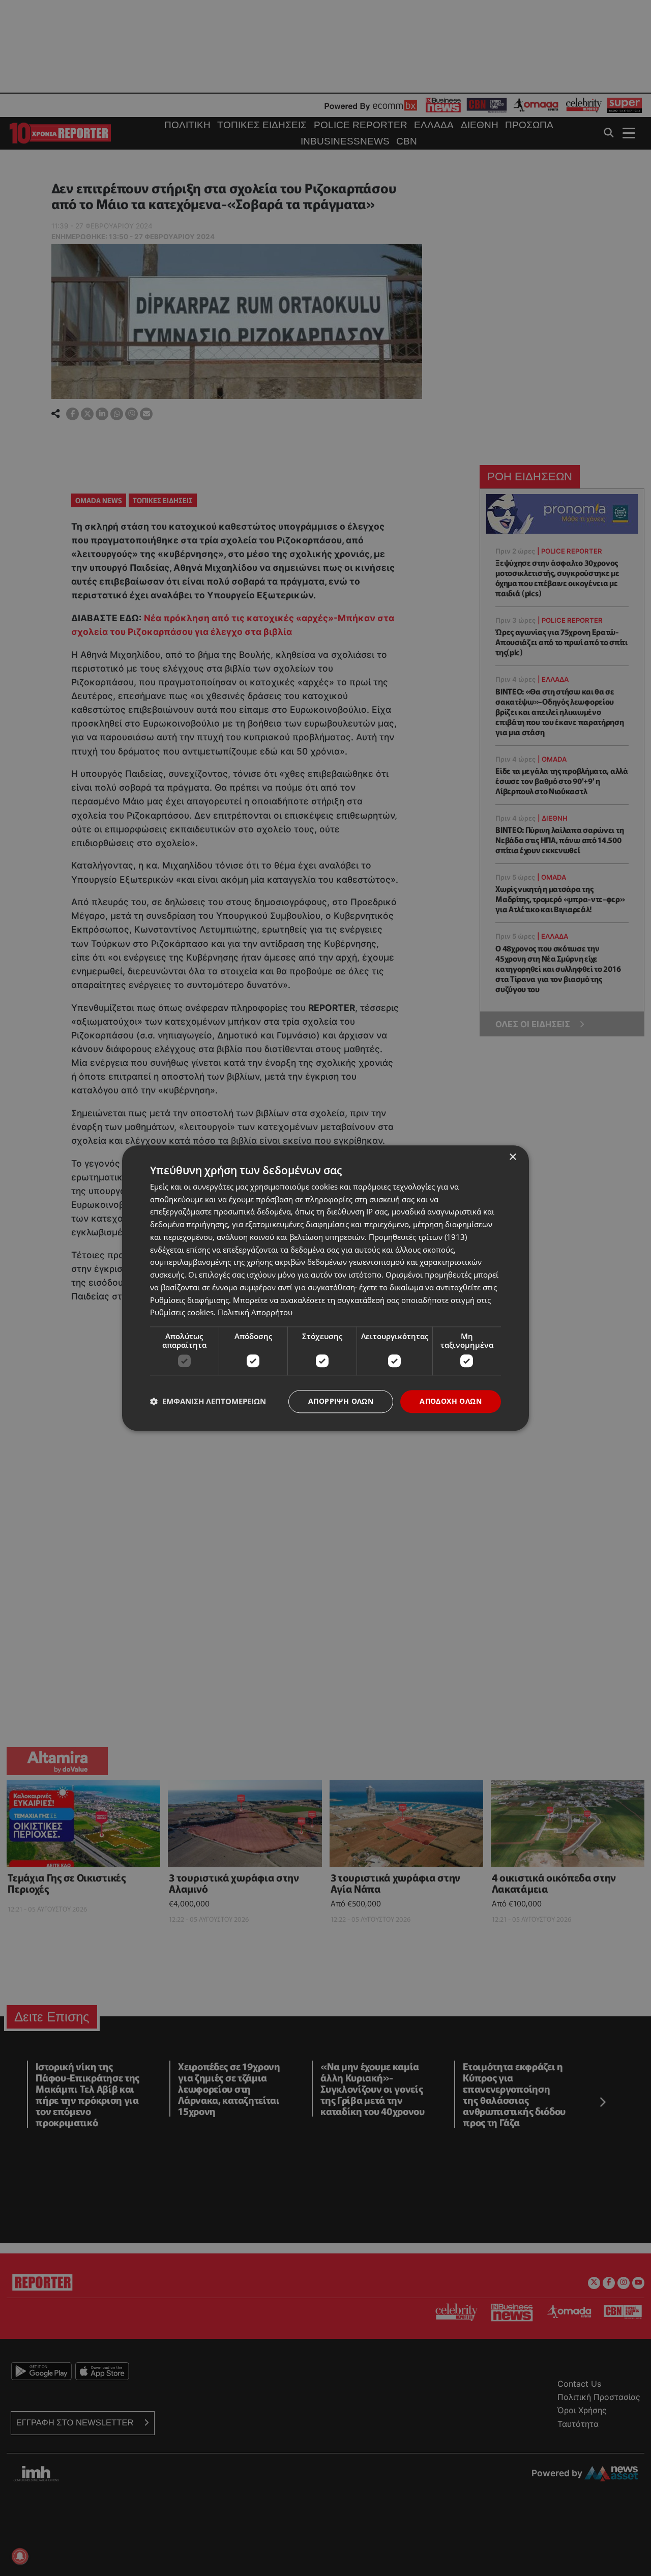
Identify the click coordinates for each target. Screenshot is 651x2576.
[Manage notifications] (20, 2556)
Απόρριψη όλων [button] (341, 1401)
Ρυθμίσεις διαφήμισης (189, 1300)
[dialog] (325, 1288)
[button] (208, 1402)
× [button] (512, 1157)
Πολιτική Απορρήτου (255, 1313)
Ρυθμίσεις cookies (182, 1313)
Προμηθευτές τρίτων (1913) (418, 1237)
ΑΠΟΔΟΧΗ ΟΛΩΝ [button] (451, 1401)
